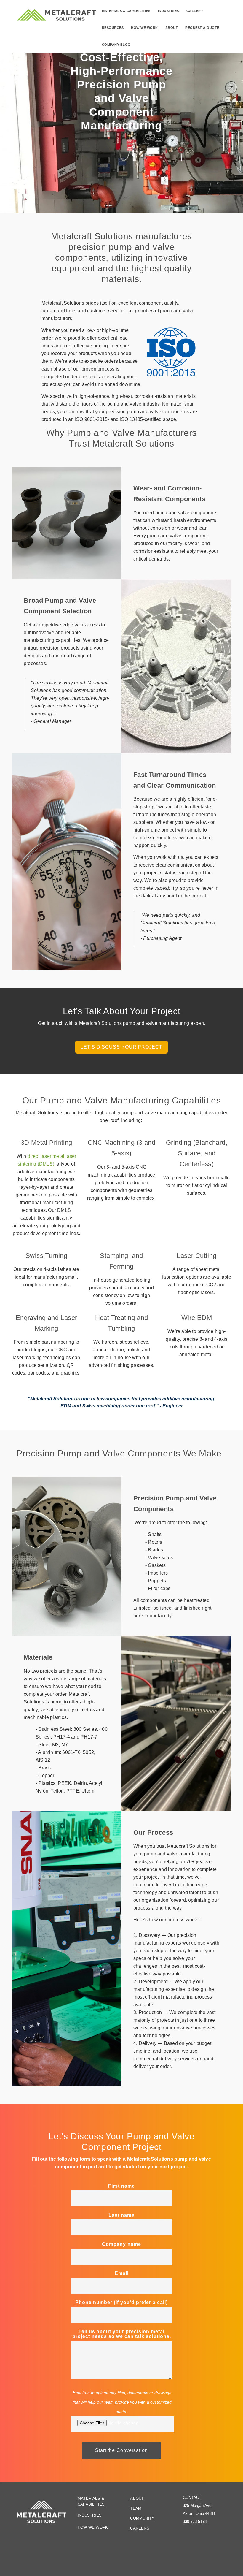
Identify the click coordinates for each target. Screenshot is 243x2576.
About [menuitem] (172, 28)
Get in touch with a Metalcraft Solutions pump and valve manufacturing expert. (121, 1023)
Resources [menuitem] (113, 28)
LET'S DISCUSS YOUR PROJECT (121, 1047)
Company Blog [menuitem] (116, 45)
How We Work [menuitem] (144, 28)
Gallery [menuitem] (195, 11)
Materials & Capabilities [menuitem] (126, 11)
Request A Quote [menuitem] (202, 28)
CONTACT (192, 2497)
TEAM (136, 2508)
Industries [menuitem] (168, 11)
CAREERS (140, 2528)
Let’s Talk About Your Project (121, 1011)
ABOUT (137, 2498)
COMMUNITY (142, 2518)
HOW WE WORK (93, 2527)
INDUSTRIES (90, 2515)
